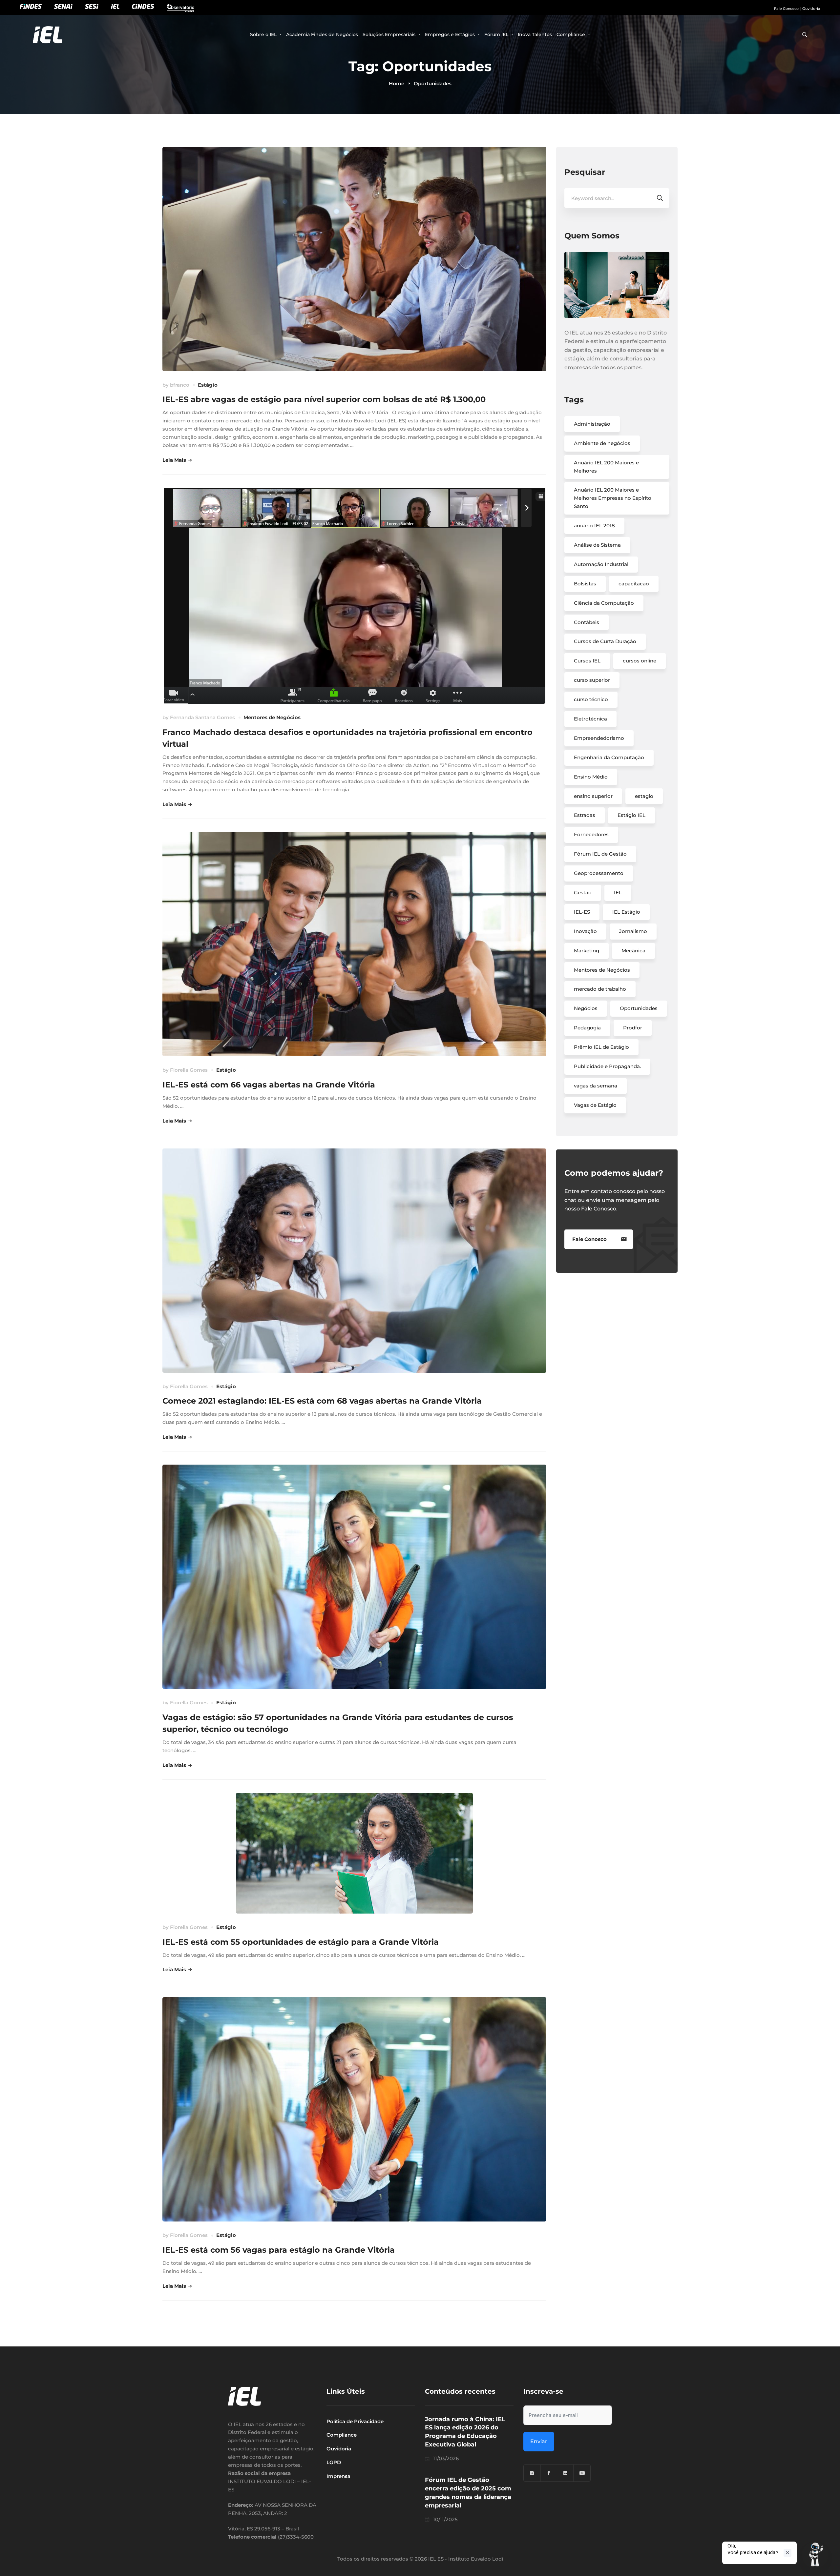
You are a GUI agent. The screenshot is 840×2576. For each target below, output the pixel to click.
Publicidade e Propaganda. (607, 1066)
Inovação (585, 931)
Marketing (587, 951)
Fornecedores (591, 834)
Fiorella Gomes (189, 1070)
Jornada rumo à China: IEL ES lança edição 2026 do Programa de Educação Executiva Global (465, 2432)
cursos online (640, 661)
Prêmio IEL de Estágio (601, 1047)
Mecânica (633, 951)
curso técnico (591, 699)
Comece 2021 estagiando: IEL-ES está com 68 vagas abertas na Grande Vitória (322, 1401)
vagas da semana (596, 1086)
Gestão (583, 892)
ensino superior (593, 796)
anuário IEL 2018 (594, 526)
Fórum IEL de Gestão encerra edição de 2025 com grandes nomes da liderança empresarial (468, 2493)
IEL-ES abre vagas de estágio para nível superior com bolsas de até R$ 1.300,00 (324, 399)
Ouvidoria (811, 9)
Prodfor (633, 1028)
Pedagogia (587, 1028)
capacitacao (634, 584)
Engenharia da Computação (609, 757)
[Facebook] (549, 2473)
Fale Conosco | (787, 9)
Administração (592, 424)
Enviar (539, 2441)
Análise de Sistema (597, 545)
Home (397, 83)
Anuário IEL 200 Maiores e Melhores (606, 467)
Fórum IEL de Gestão (600, 854)
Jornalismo (633, 931)
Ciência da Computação (604, 603)
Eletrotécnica (590, 719)
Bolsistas (585, 584)
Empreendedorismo (599, 738)
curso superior (592, 680)
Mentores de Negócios (272, 717)
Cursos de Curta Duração (605, 641)
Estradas (585, 815)
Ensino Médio (591, 777)
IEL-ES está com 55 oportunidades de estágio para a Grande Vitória (301, 1942)
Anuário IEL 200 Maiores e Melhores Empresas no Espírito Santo (613, 498)
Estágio (208, 385)
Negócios (586, 1008)
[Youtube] (582, 2473)
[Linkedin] (565, 2473)
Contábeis (587, 622)
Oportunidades (639, 1008)
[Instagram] (532, 2473)
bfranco (180, 385)
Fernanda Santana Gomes (202, 717)
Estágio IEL (631, 815)
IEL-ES (582, 912)
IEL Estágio (626, 912)
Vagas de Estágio (595, 1105)
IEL (618, 892)
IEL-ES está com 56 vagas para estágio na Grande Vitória (279, 2250)
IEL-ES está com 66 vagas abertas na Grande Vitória (269, 1085)
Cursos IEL (587, 661)
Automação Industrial (601, 564)
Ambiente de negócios (602, 443)
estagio (644, 796)
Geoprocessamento (599, 873)
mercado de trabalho (600, 989)
